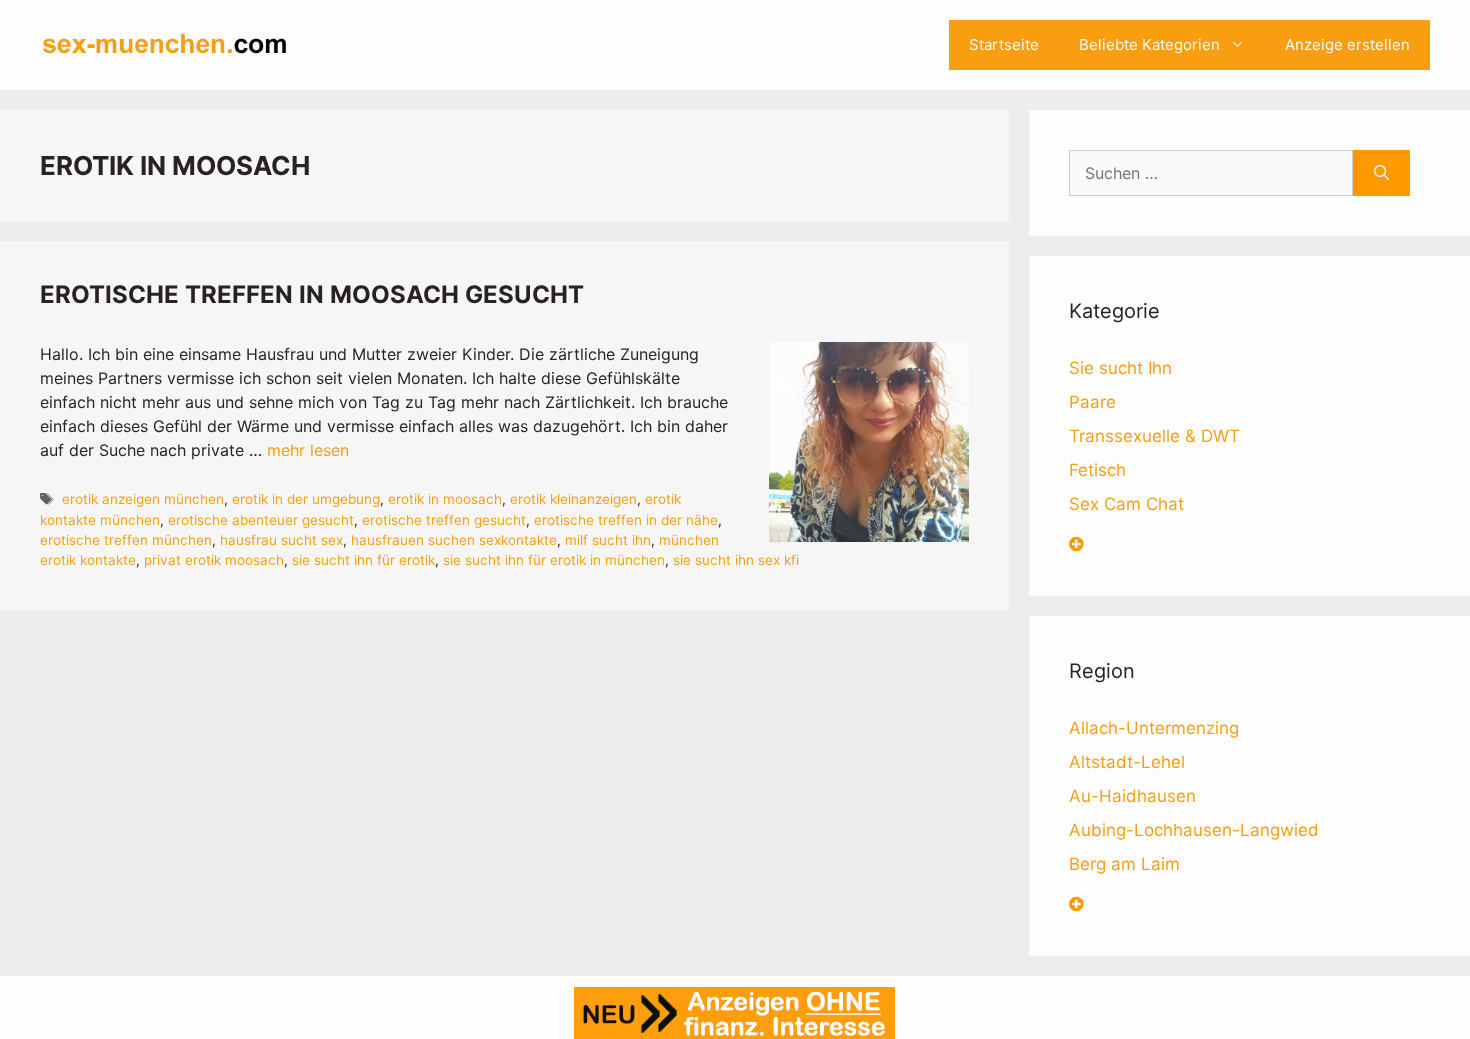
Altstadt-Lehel (1127, 762)
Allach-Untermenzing (1154, 728)
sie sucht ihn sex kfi (736, 560)
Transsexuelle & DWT (1154, 436)
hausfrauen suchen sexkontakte (454, 540)
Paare (1092, 402)
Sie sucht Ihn (1120, 368)
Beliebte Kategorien (1149, 44)
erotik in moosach (445, 499)
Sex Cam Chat (1126, 504)
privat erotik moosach (214, 560)
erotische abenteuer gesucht (261, 520)
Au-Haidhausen (1132, 796)
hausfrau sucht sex (281, 540)
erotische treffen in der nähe (626, 520)
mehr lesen (308, 450)
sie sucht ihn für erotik (363, 560)
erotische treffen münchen (126, 540)
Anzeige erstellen (1347, 44)
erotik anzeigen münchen (143, 499)
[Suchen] (1381, 173)
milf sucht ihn (608, 540)
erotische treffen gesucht (444, 520)
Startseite (1004, 44)
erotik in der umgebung (306, 499)
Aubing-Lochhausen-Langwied (1194, 830)
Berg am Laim (1124, 864)
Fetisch (1097, 470)
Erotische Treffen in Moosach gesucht (312, 294)
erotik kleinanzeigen (573, 499)
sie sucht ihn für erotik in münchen (554, 560)
